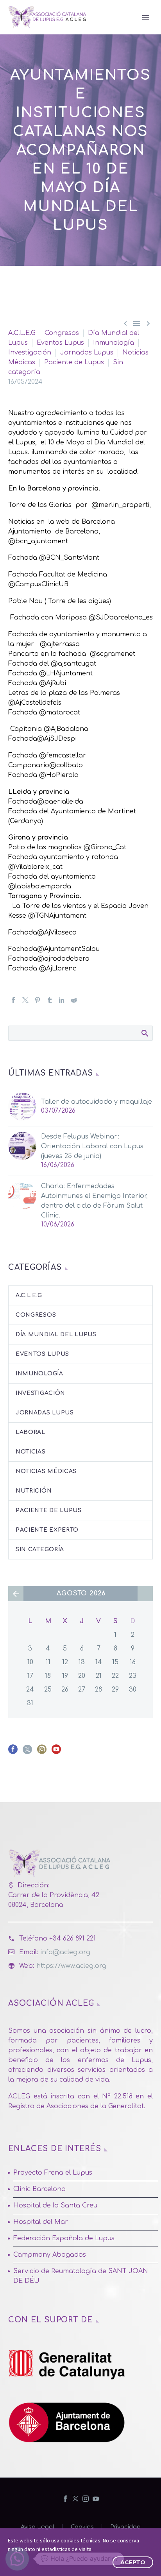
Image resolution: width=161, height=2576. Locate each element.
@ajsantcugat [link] (74, 664)
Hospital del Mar (41, 2222)
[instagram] (42, 1752)
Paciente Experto (47, 1530)
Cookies (82, 2527)
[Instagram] (86, 2499)
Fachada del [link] (30, 664)
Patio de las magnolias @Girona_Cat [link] (67, 847)
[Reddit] (74, 1000)
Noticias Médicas (46, 1471)
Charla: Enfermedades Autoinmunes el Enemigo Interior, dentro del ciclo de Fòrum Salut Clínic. (94, 1201)
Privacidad (125, 2527)
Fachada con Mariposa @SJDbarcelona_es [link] (80, 618)
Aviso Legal (38, 2527)
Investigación (30, 353)
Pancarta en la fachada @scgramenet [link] (73, 654)
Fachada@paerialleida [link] (46, 802)
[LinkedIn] (62, 1000)
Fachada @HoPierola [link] (43, 775)
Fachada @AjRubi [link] (37, 683)
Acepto (133, 2562)
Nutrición (34, 1491)
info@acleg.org (65, 1952)
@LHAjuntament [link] (66, 673)
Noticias (31, 1452)
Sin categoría (40, 1549)
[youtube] (56, 1752)
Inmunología (114, 343)
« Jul (16, 1594)
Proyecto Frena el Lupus (53, 2173)
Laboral (30, 1432)
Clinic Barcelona (39, 2189)
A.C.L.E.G (22, 333)
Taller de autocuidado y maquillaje (97, 1102)
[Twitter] (25, 1000)
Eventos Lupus (60, 343)
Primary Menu (146, 17)
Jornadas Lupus (87, 353)
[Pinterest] (38, 1000)
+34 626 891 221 (72, 1939)
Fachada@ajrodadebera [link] (49, 959)
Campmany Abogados (50, 2255)
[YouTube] (96, 2499)
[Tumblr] (50, 1000)
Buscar (144, 1033)
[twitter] (27, 1752)
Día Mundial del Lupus (56, 1335)
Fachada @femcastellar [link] (47, 755)
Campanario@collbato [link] (46, 765)
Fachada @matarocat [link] (46, 712)
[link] (60, 601)
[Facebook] (13, 1000)
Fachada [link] (24, 673)
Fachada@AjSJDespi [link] (42, 739)
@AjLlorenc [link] (58, 968)
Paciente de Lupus (74, 362)
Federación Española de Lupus (64, 2238)
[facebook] (13, 1752)
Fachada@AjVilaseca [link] (42, 933)
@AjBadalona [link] (66, 729)
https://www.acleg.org (71, 1966)
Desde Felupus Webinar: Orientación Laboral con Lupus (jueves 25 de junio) (92, 1146)
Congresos (62, 333)
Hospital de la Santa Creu (55, 2205)
